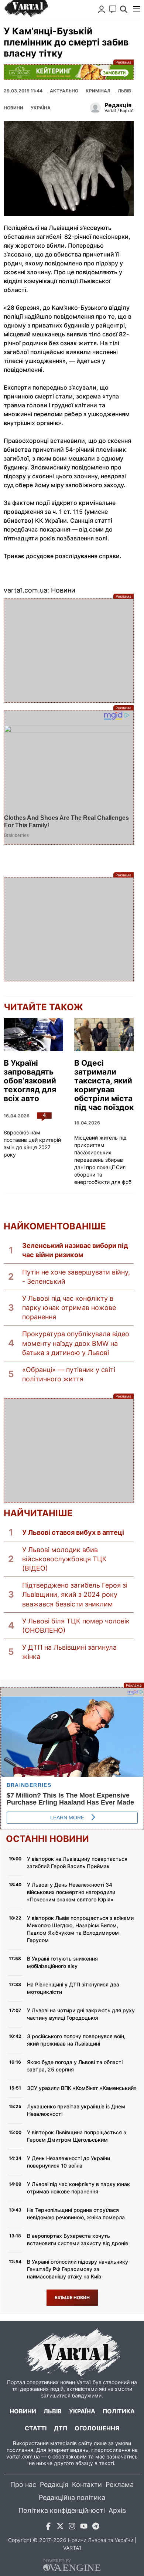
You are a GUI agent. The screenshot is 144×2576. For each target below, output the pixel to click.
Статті (36, 2428)
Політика (119, 2411)
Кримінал (98, 91)
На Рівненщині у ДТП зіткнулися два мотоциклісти (73, 1988)
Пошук (124, 9)
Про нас (23, 2485)
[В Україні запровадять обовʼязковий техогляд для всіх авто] (33, 1035)
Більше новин (72, 2297)
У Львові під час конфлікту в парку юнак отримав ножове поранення (69, 1308)
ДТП (61, 2428)
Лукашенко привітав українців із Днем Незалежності (76, 2110)
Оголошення (97, 2428)
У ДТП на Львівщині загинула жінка (69, 1652)
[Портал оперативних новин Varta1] (26, 9)
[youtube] (84, 2527)
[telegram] (96, 2527)
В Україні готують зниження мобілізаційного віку (62, 1962)
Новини (13, 108)
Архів (117, 2510)
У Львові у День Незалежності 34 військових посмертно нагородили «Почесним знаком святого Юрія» (71, 1892)
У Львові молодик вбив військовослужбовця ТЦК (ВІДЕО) (64, 1559)
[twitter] (60, 2527)
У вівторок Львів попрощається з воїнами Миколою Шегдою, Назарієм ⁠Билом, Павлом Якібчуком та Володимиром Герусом (80, 1929)
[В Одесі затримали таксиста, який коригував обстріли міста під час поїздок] (104, 1035)
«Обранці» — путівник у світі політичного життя (69, 1374)
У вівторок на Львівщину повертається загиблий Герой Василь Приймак (77, 1862)
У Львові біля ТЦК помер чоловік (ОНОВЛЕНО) (76, 1626)
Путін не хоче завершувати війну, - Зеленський (76, 1277)
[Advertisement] (69, 651)
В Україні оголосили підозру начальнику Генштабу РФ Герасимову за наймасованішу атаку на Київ (78, 2269)
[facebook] (48, 2527)
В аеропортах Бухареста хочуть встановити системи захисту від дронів (78, 2239)
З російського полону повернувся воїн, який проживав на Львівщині (76, 2040)
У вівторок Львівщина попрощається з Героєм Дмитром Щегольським (76, 2136)
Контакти (87, 2485)
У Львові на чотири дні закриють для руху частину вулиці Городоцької (81, 2014)
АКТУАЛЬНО (64, 91)
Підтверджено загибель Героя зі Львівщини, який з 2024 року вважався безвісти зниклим (75, 1594)
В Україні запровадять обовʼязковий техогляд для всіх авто (30, 1081)
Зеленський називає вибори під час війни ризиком (75, 1250)
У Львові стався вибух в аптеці (73, 1532)
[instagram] (72, 2527)
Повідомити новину (113, 9)
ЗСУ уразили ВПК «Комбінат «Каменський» (82, 2088)
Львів (124, 91)
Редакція (54, 2485)
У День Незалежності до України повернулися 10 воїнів (68, 2162)
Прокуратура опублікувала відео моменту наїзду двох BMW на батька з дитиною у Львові (76, 1343)
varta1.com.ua (23, 2456)
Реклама (69, 72)
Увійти (102, 9)
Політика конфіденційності (62, 2510)
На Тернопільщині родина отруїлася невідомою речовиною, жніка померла (76, 2214)
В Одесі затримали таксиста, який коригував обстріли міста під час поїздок (104, 1085)
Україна (82, 2411)
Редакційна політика (72, 2497)
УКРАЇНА (41, 108)
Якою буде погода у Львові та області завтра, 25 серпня (75, 2066)
